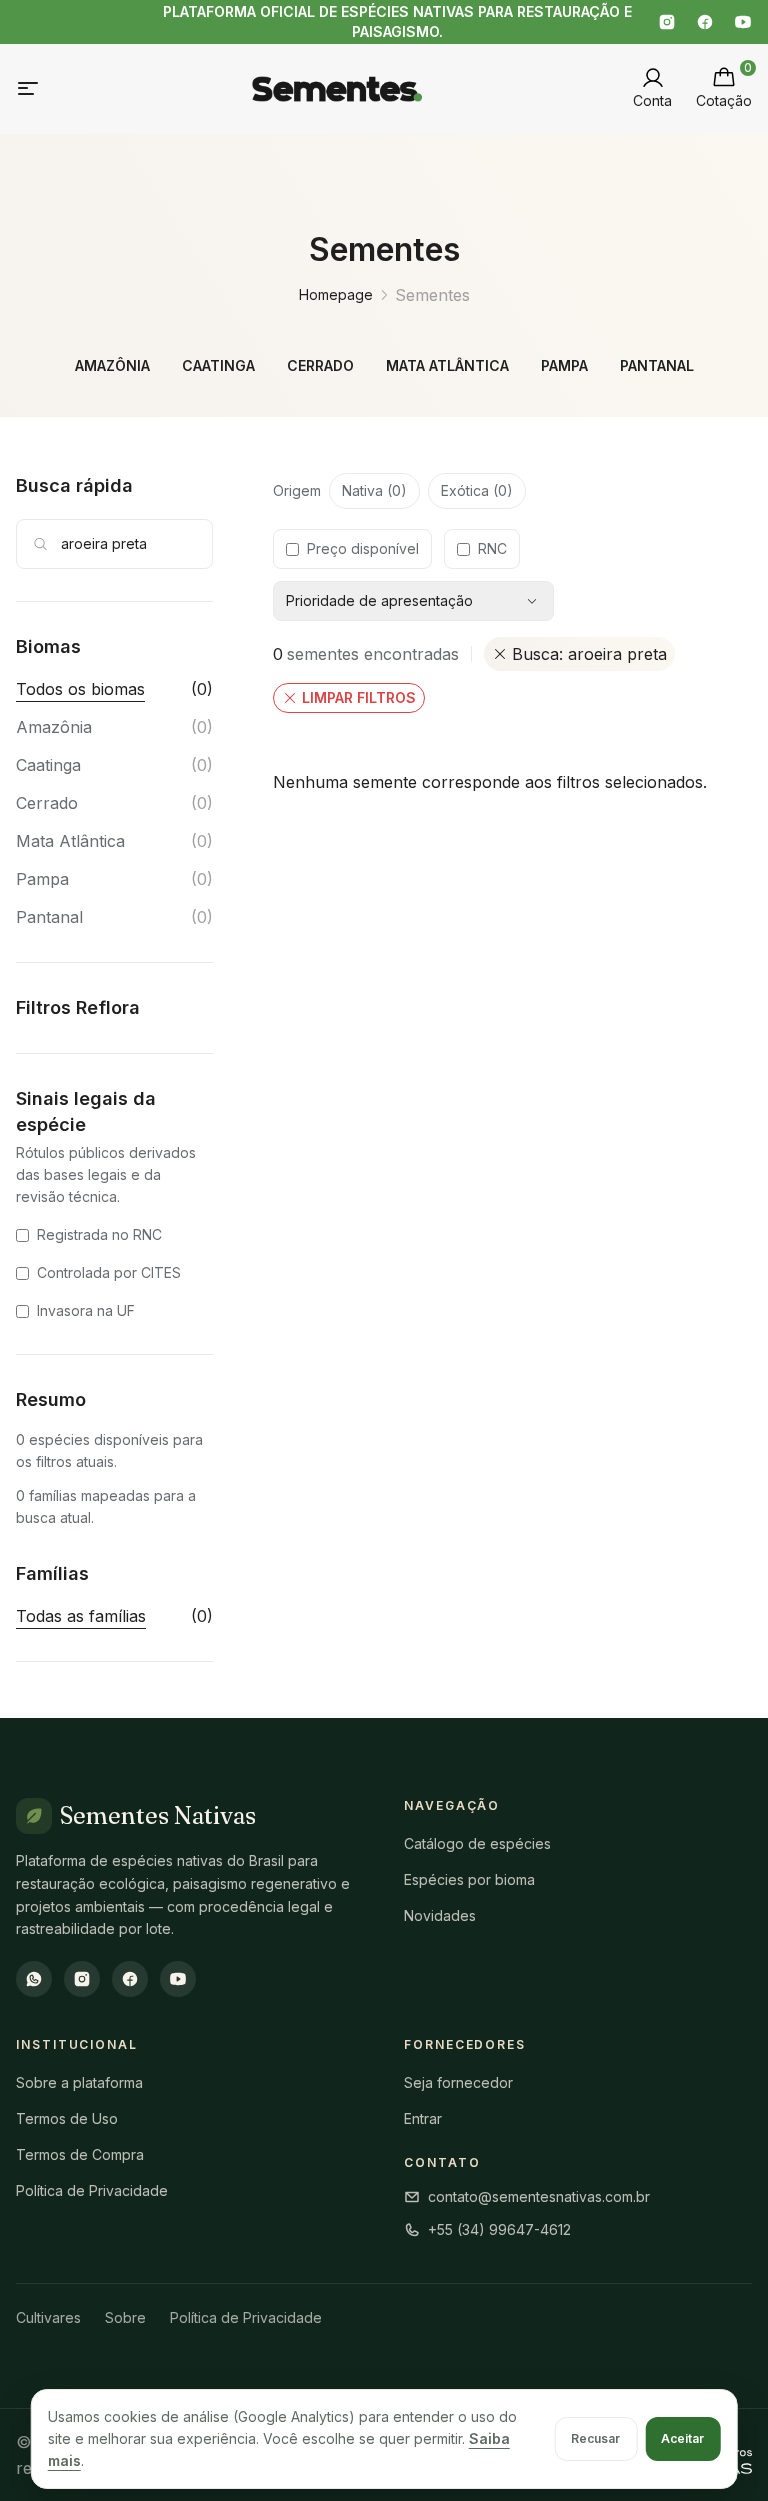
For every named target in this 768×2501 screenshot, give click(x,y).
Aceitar (682, 2438)
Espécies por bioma (469, 1879)
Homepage (336, 294)
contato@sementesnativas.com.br (539, 2196)
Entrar (423, 2118)
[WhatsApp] (34, 1979)
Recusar (595, 2438)
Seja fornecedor (458, 2082)
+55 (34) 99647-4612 (499, 2229)
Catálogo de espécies (477, 1843)
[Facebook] (705, 22)
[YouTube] (743, 22)
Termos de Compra (80, 2154)
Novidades (440, 1915)
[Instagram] (667, 22)
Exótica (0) (477, 490)
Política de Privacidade (92, 2190)
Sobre (125, 2317)
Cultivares (48, 2317)
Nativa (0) (374, 490)
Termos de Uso (67, 2118)
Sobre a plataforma (79, 2082)
